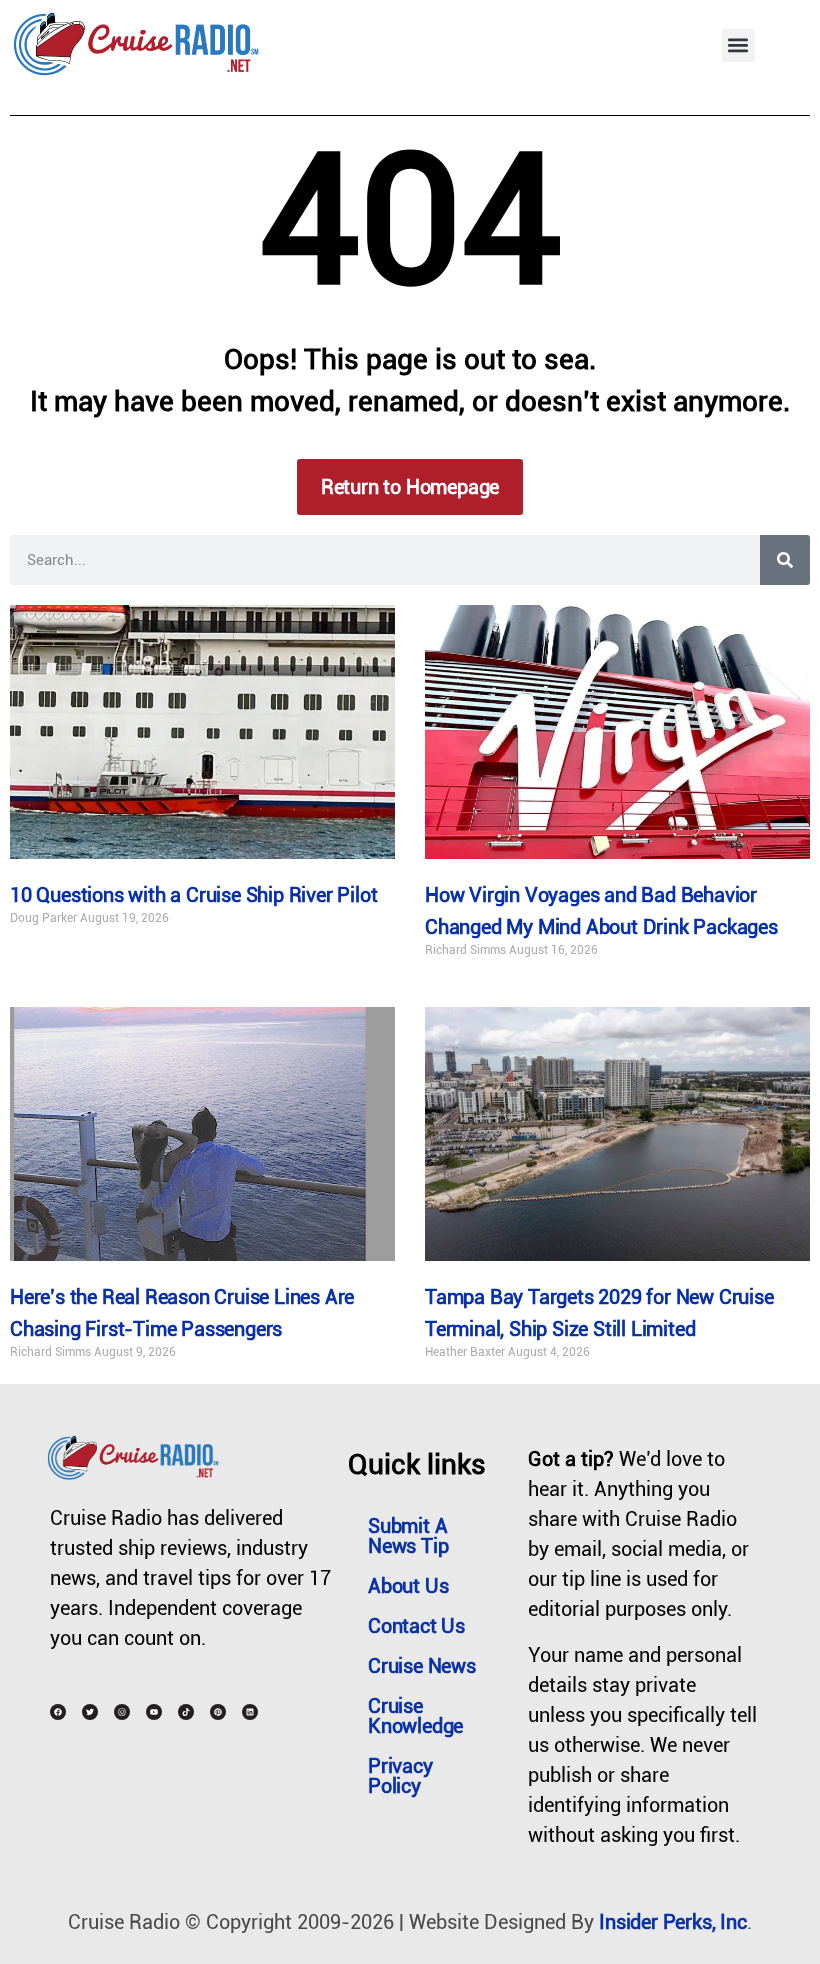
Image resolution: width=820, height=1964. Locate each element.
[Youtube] (154, 1712)
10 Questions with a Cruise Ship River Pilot (193, 895)
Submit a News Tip (408, 1536)
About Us (408, 1586)
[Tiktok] (186, 1712)
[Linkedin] (250, 1712)
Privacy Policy (400, 1776)
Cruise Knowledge (415, 1716)
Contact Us (416, 1626)
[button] (738, 45)
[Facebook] (58, 1712)
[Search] (785, 560)
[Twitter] (90, 1712)
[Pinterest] (218, 1712)
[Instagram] (122, 1712)
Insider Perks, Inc (672, 1922)
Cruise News (422, 1666)
